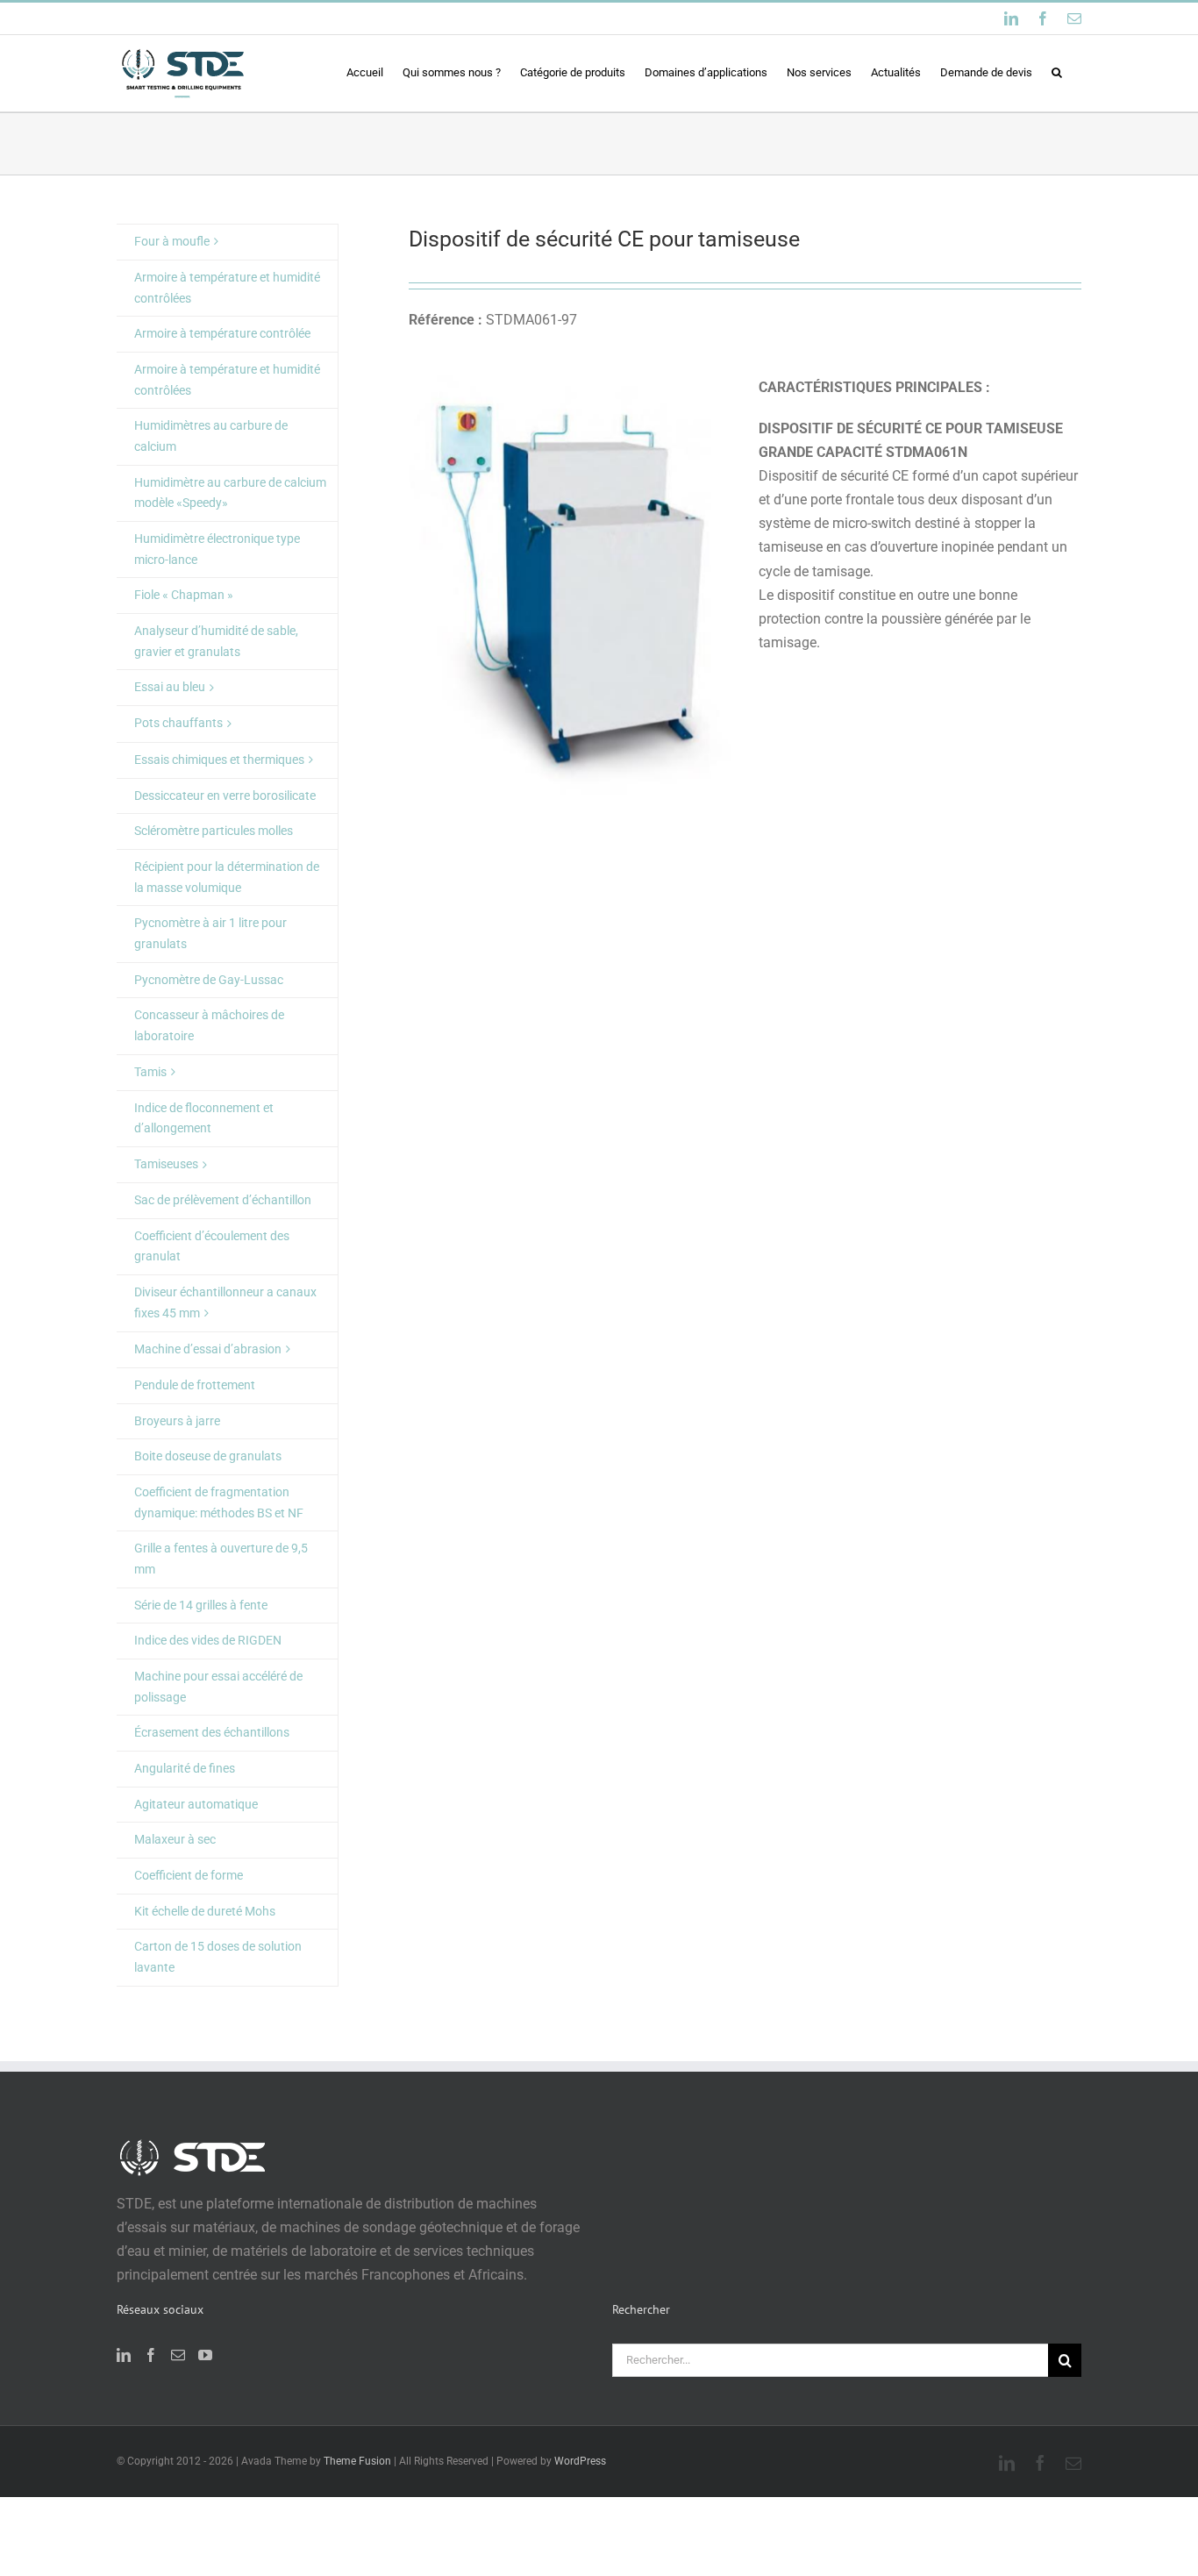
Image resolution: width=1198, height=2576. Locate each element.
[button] (1057, 72)
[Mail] (178, 2355)
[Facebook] (151, 2355)
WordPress (580, 2461)
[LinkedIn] (124, 2355)
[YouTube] (205, 2355)
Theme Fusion (357, 2461)
